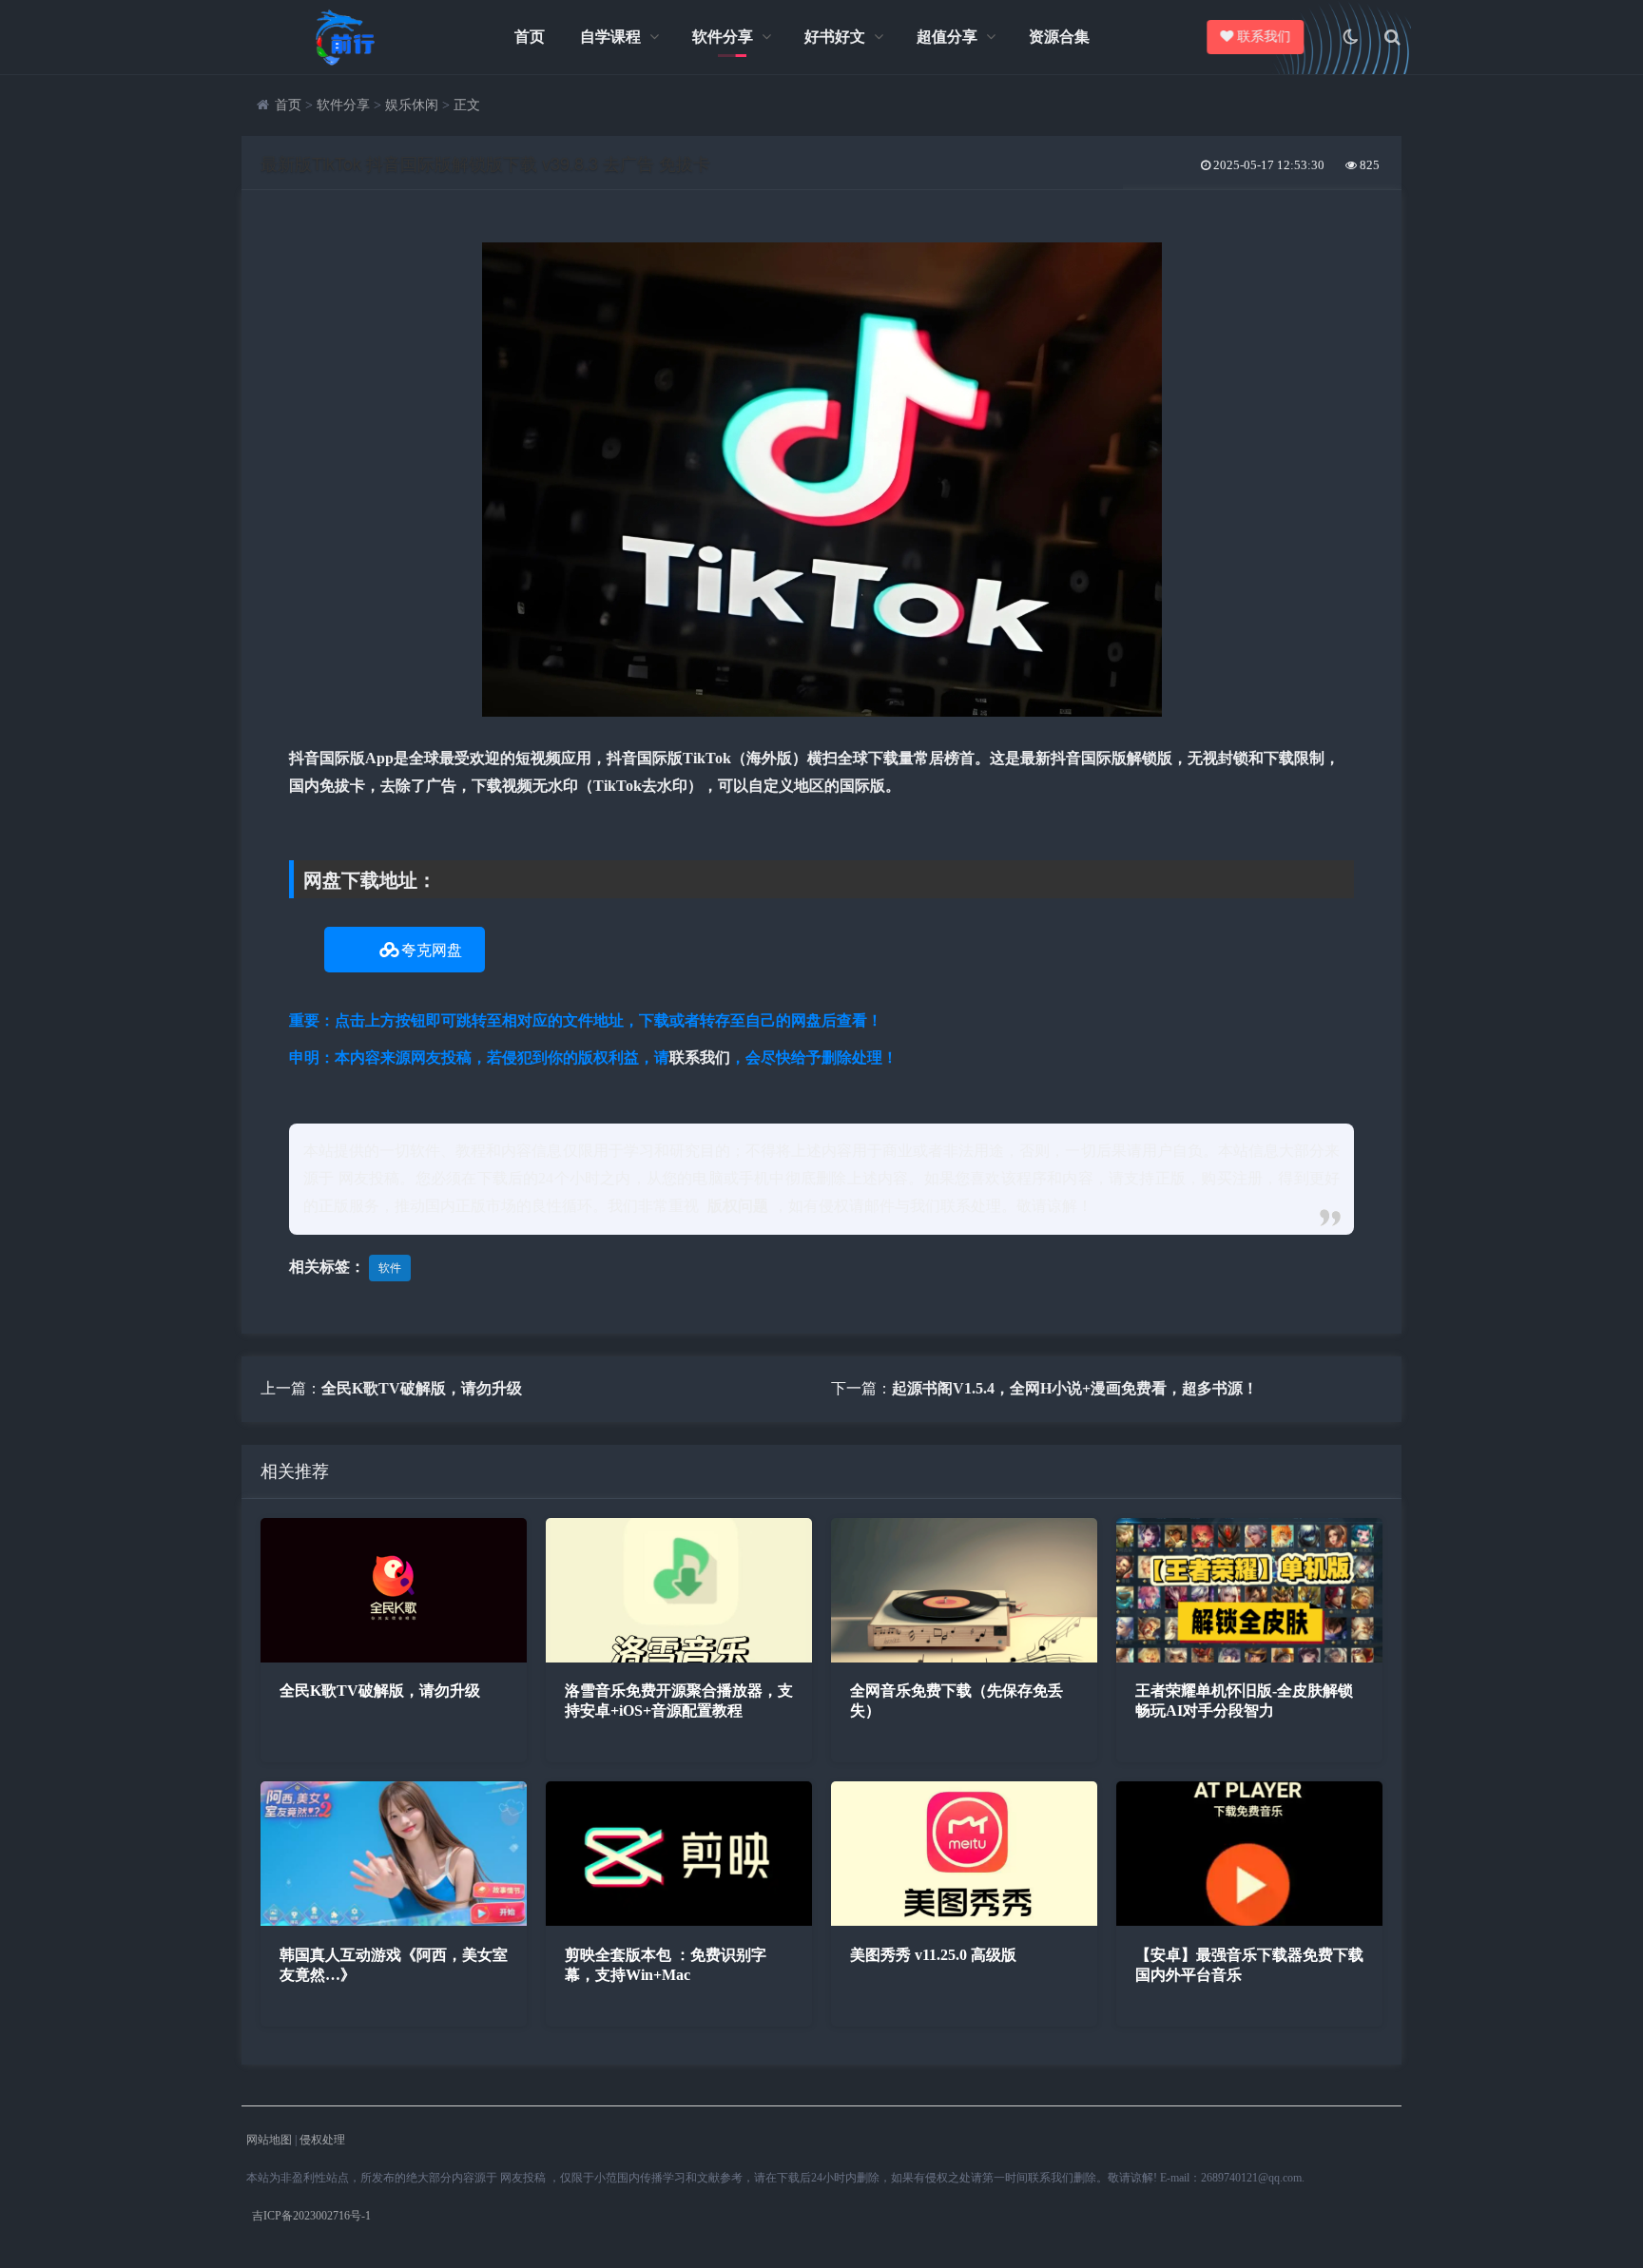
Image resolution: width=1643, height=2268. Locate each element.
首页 (530, 37)
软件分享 (723, 37)
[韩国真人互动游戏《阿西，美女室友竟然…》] (394, 1921)
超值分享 (947, 37)
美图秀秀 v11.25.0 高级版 (933, 1955)
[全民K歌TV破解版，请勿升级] (394, 1657)
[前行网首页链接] (346, 37)
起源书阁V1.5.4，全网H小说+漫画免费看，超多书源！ (1075, 1388)
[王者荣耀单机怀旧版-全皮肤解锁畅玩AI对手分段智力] (1249, 1657)
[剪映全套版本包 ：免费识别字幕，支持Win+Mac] (679, 1921)
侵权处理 (322, 2140)
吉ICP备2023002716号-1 (311, 2216)
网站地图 (269, 2140)
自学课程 (610, 37)
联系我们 (1261, 37)
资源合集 (1059, 37)
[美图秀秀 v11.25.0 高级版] (964, 1921)
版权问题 (738, 1206)
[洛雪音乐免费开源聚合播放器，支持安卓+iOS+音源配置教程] (679, 1657)
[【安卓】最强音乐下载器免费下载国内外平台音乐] (1249, 1921)
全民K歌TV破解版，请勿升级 (422, 1388)
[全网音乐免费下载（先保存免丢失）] (964, 1657)
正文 (467, 105)
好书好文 (835, 37)
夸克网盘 (432, 950)
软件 (390, 1268)
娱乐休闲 (412, 105)
